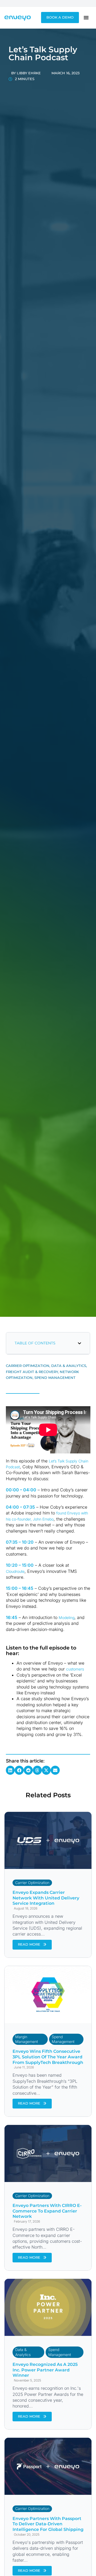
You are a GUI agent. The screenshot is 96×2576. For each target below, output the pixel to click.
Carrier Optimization (32, 1883)
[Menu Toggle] (86, 18)
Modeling (67, 1618)
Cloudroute (15, 1571)
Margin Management (27, 2039)
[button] (79, 1343)
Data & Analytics (23, 2352)
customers (75, 1669)
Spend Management (63, 2039)
